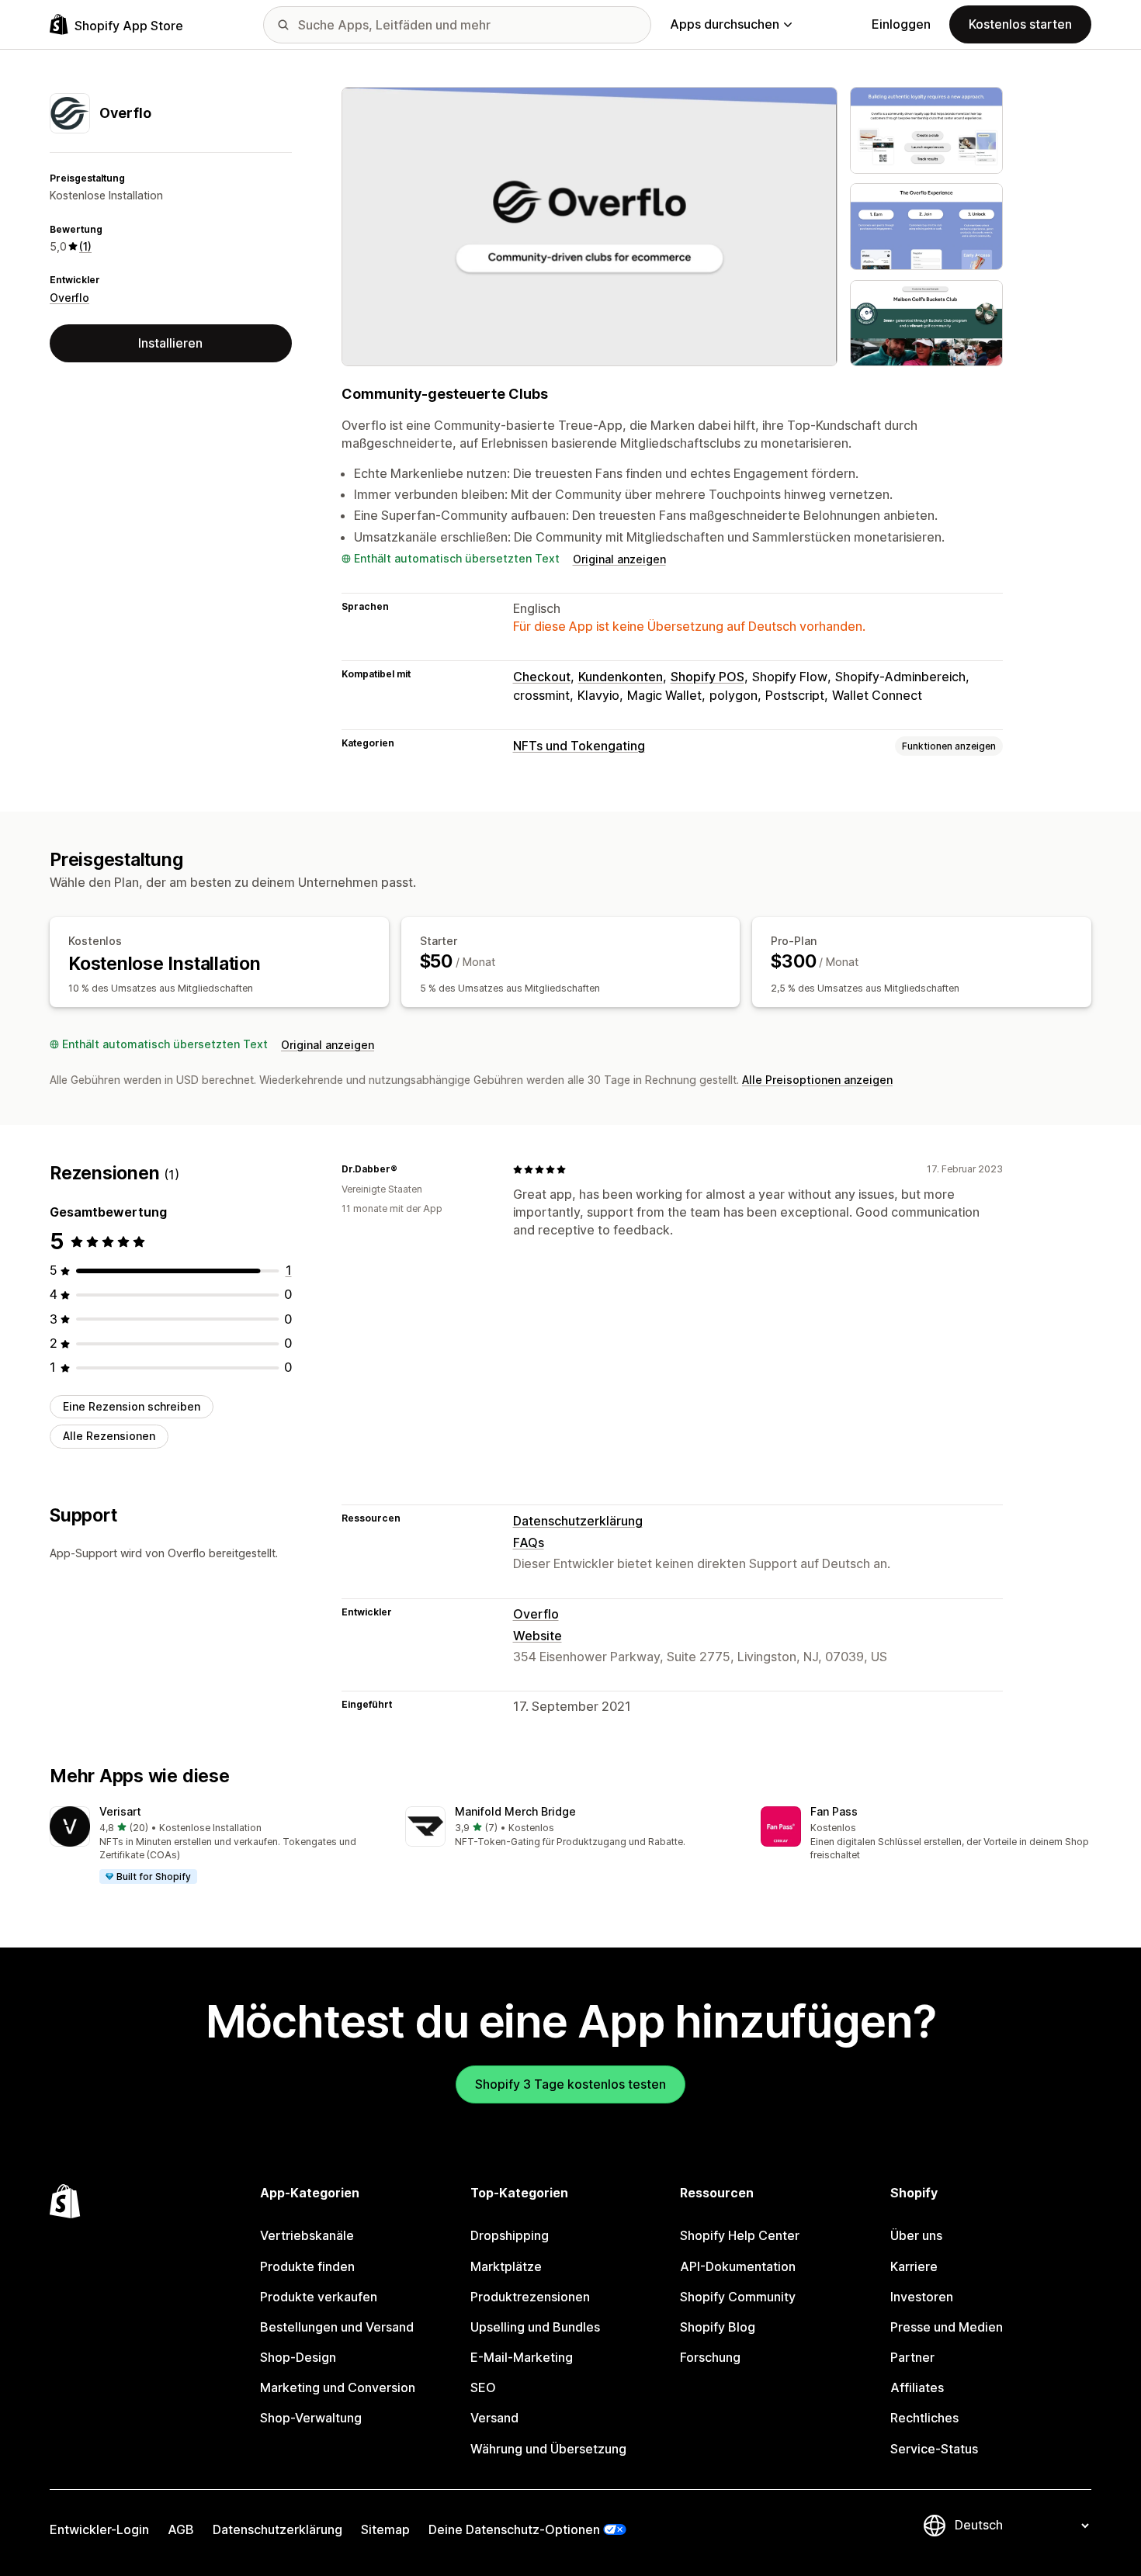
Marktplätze (506, 2266)
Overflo (69, 298)
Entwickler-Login (99, 2529)
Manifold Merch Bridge (515, 1811)
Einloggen (901, 24)
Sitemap (385, 2529)
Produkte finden (307, 2266)
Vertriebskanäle (307, 2235)
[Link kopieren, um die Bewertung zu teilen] (407, 1169)
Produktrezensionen (530, 2297)
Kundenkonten (621, 677)
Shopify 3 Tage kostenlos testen (570, 2084)
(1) (85, 246)
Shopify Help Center (740, 2235)
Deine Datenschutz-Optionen (514, 2529)
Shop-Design (298, 2357)
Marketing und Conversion (338, 2387)
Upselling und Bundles (535, 2327)
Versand (494, 2418)
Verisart (120, 1811)
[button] (215, 1846)
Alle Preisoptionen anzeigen (817, 1080)
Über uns (916, 2235)
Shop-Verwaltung (311, 2418)
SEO (483, 2387)
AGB (181, 2529)
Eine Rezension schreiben (132, 1406)
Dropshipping (510, 2235)
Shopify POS (707, 677)
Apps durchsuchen (725, 24)
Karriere (914, 2266)
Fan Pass (834, 1811)
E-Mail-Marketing (522, 2357)
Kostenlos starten (1020, 24)
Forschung (710, 2357)
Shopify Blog (718, 2327)
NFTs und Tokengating (579, 746)
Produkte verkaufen (319, 2297)
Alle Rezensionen (109, 1437)
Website (538, 1636)
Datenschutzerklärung (578, 1521)
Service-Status (934, 2449)
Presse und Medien (947, 2327)
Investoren (922, 2297)
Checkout (542, 677)
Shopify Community (738, 2297)
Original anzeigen (619, 559)
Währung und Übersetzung (548, 2449)
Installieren (170, 343)
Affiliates (917, 2387)
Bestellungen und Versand (337, 2327)
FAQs (529, 1542)
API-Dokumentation (738, 2266)
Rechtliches (924, 2418)
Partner (912, 2357)
